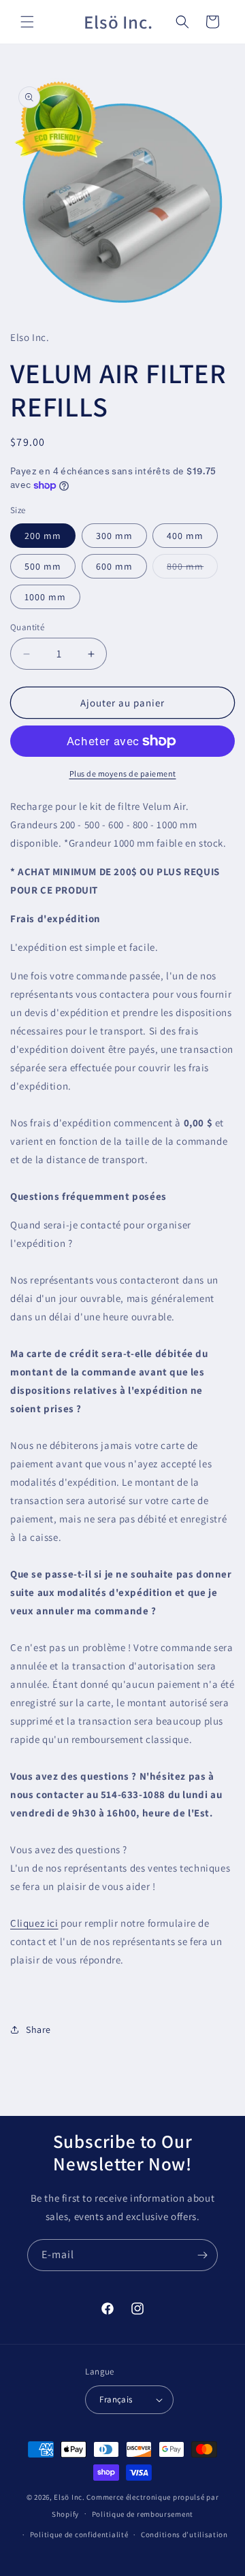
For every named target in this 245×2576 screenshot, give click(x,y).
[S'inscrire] (202, 2255)
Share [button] (38, 2029)
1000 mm (45, 597)
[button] (27, 22)
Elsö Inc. (69, 2497)
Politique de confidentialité (79, 2534)
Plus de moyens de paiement (123, 773)
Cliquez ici (34, 1923)
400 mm (185, 536)
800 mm (192, 569)
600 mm (114, 566)
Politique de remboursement (143, 2514)
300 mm (114, 536)
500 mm (43, 566)
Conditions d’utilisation (184, 2534)
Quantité (27, 627)
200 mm (43, 536)
